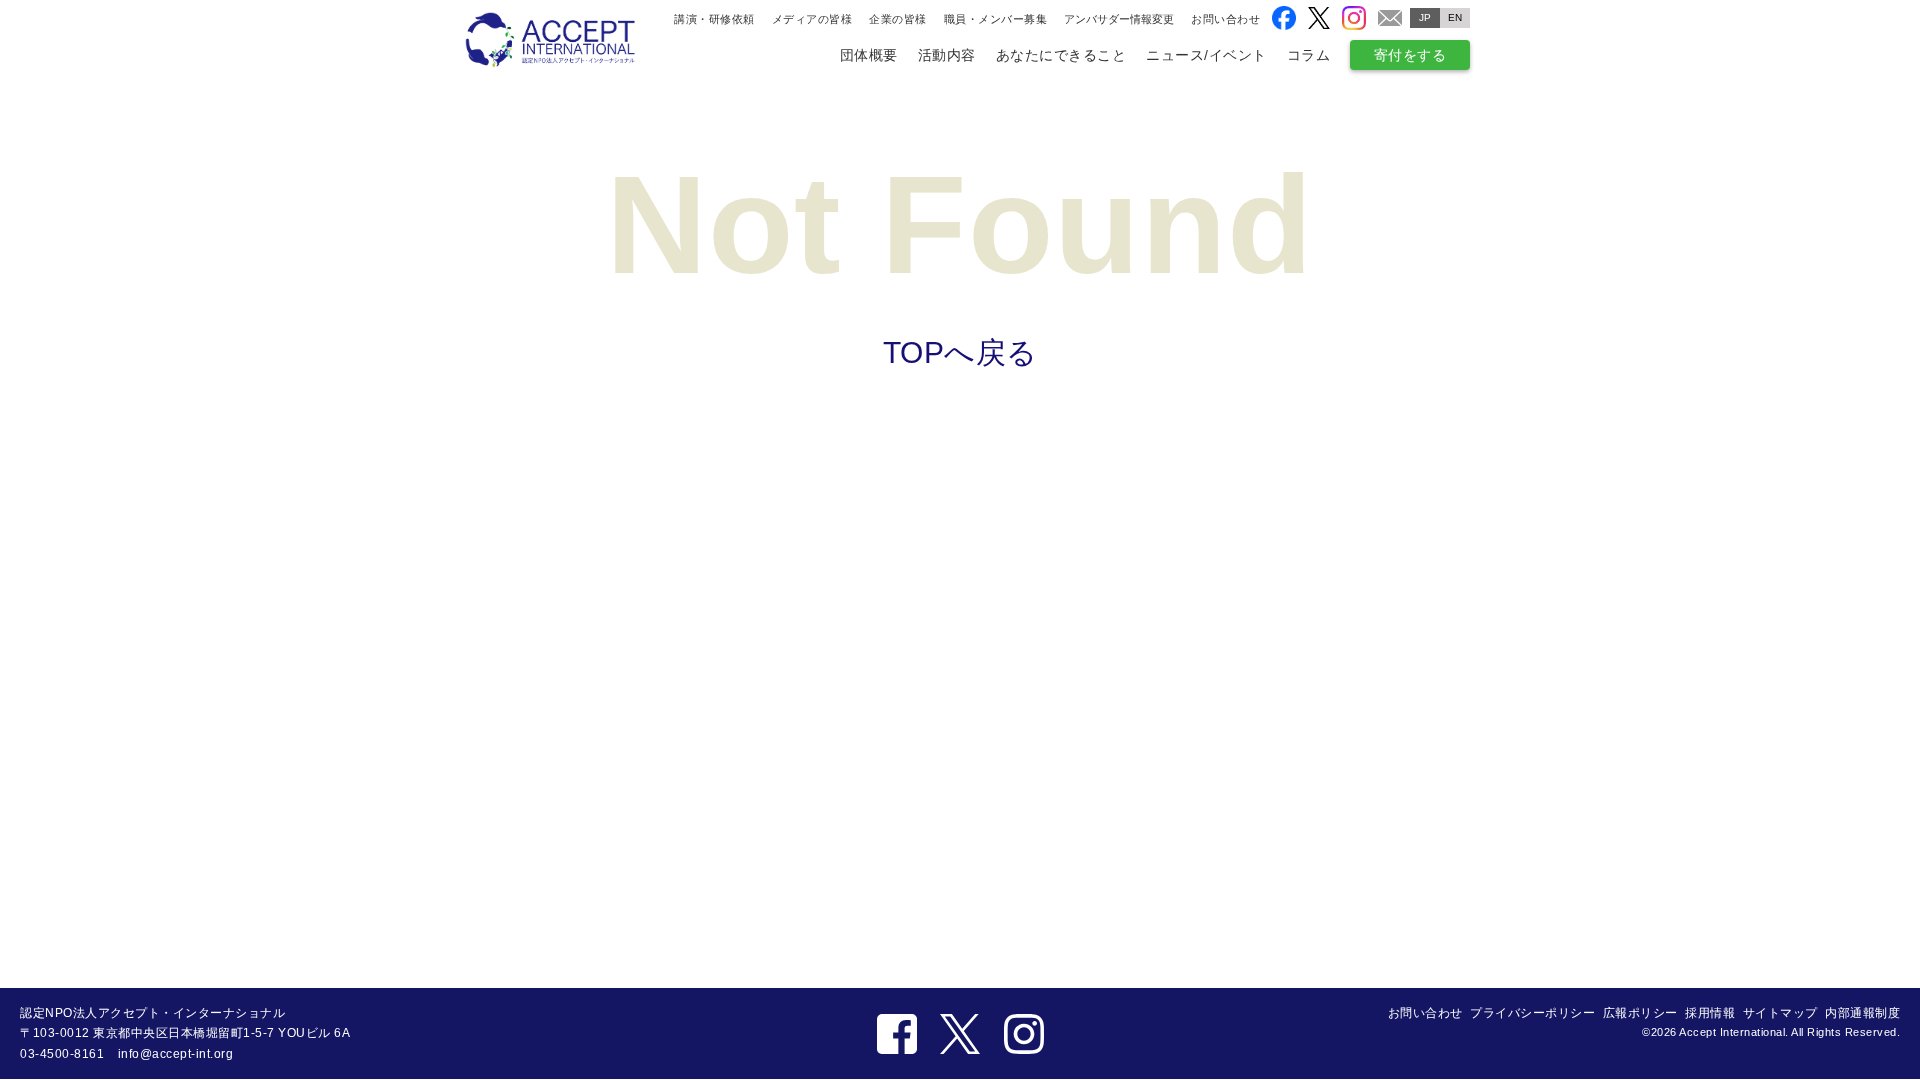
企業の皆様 (898, 19)
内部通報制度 (1862, 1013)
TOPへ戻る (960, 352)
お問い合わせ (1225, 19)
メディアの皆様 (812, 19)
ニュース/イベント (1206, 55)
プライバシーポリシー (1532, 1013)
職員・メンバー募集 (996, 19)
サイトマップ (1780, 1013)
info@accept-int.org (176, 1054)
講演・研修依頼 (714, 19)
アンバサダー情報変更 (1119, 19)
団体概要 (869, 55)
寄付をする (1410, 55)
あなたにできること (1061, 55)
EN (1455, 17)
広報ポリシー (1640, 1013)
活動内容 (947, 55)
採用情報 (1710, 1013)
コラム (1309, 55)
